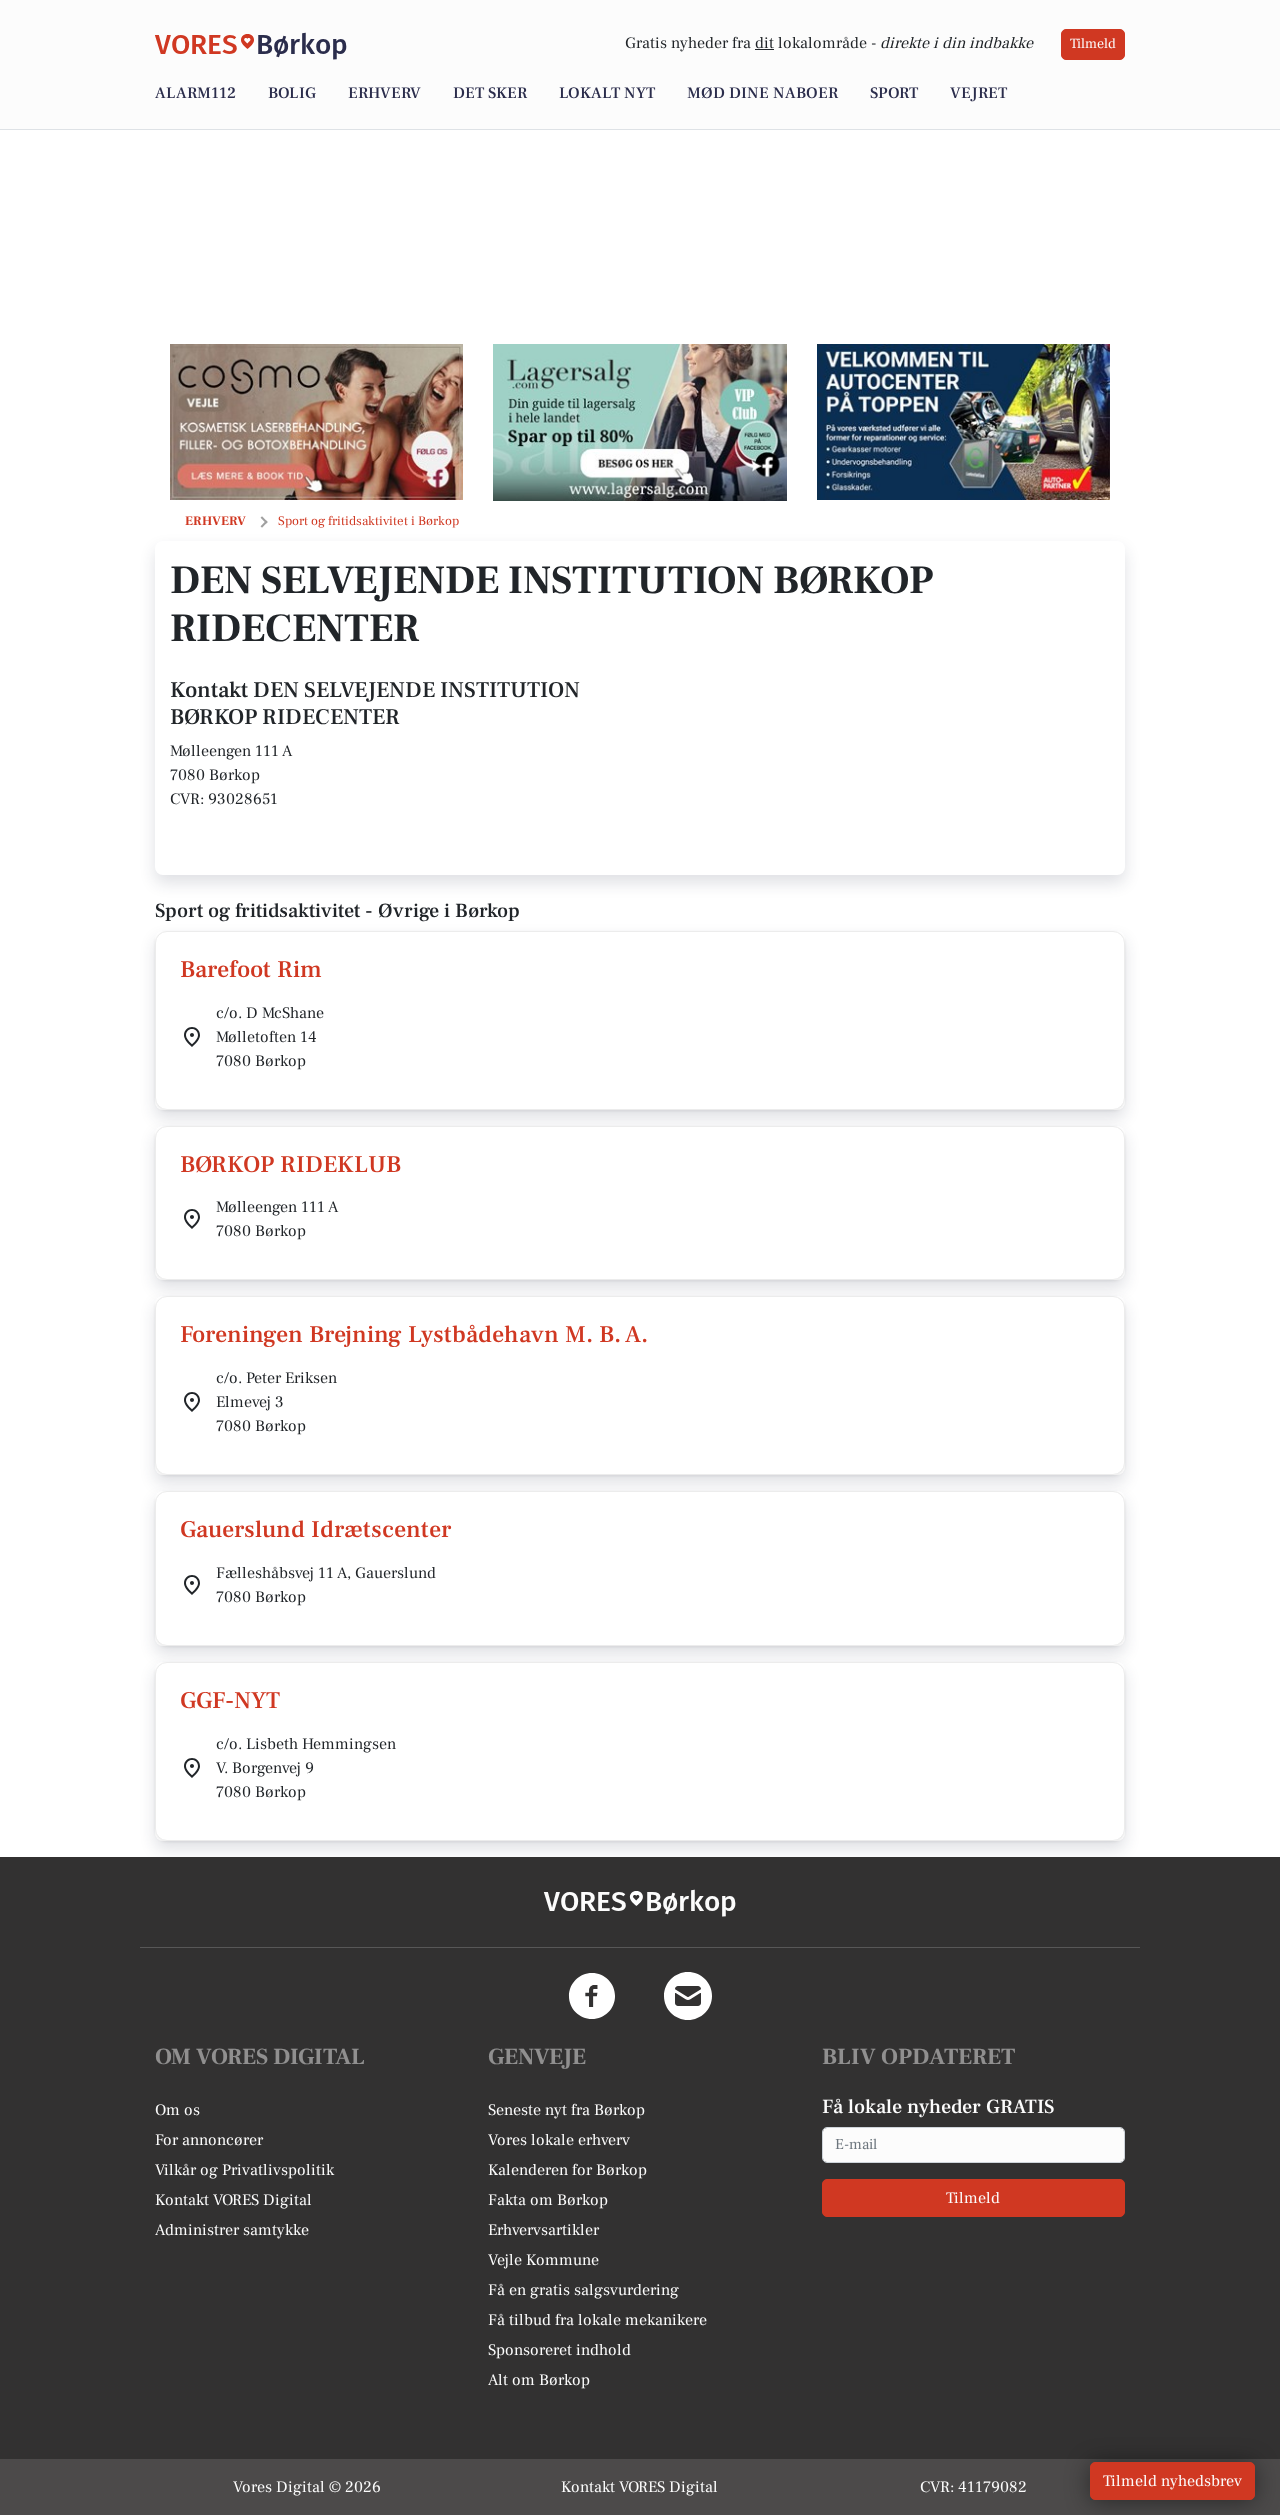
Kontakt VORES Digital (233, 2200)
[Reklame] (316, 422)
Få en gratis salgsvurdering (583, 2290)
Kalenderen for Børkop (567, 2170)
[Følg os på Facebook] (592, 1996)
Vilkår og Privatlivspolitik (244, 2170)
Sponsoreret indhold (559, 2350)
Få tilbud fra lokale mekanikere (597, 2320)
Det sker (490, 93)
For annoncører (209, 2140)
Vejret (978, 93)
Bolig (292, 93)
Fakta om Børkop (548, 2200)
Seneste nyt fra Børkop (566, 2110)
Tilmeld (1093, 44)
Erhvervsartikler (543, 2230)
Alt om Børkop (539, 2380)
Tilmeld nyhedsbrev (1172, 2481)
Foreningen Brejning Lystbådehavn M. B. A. (414, 1334)
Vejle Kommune (543, 2260)
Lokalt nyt (607, 93)
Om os (177, 2110)
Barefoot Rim (251, 969)
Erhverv (384, 93)
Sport (894, 93)
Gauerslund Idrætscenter (315, 1529)
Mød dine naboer (762, 93)
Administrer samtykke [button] (232, 2230)
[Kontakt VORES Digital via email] (688, 1996)
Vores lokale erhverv (559, 2140)
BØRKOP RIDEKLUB (290, 1164)
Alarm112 (195, 93)
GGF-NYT (230, 1700)
